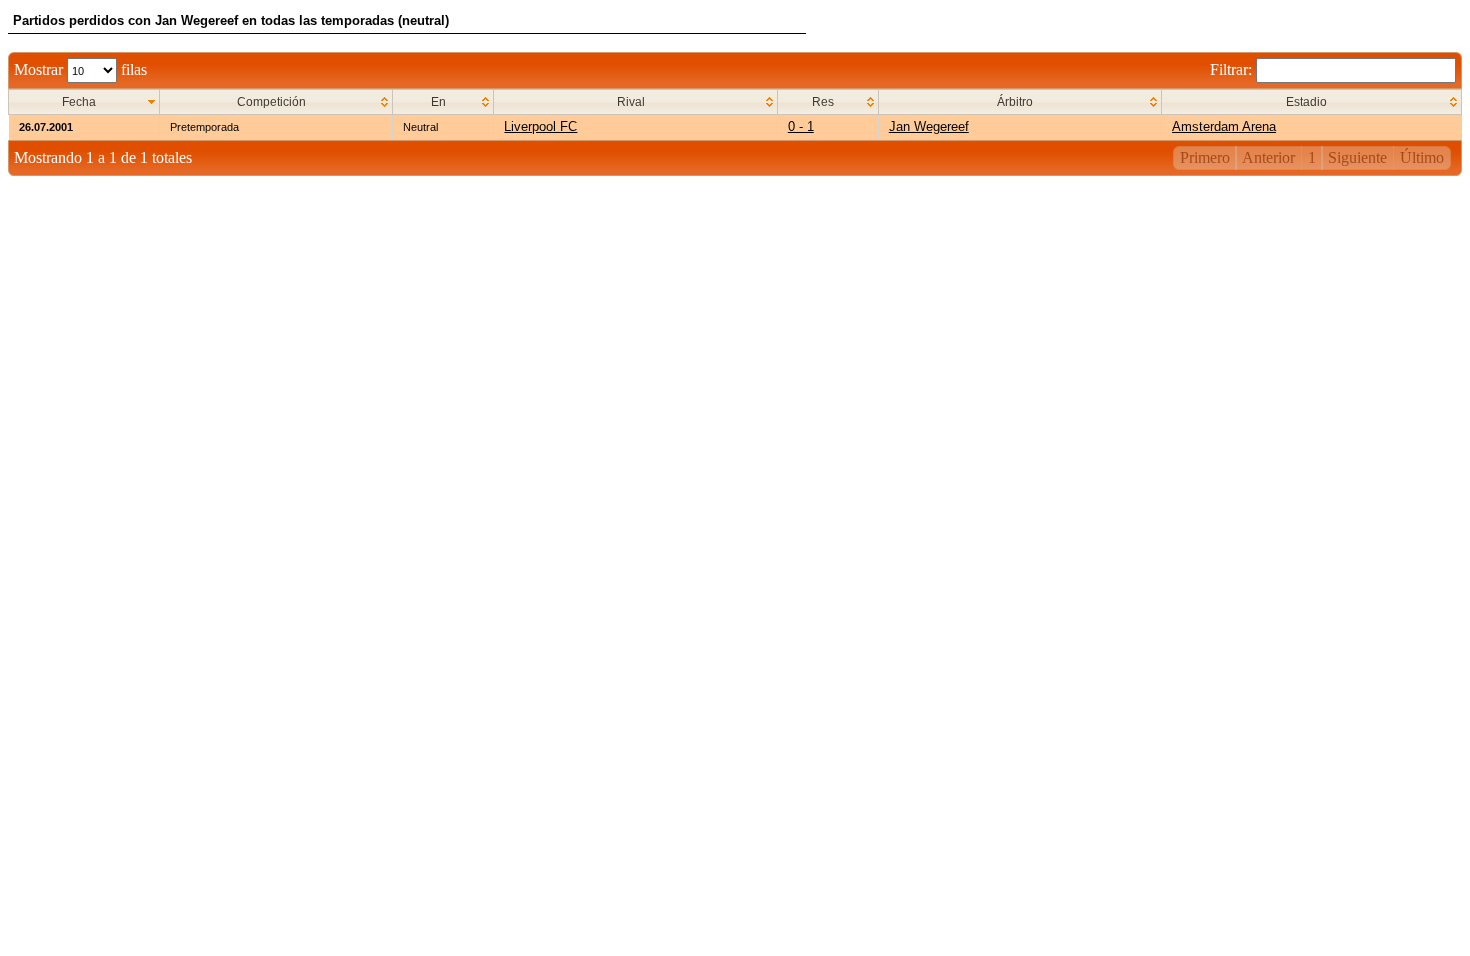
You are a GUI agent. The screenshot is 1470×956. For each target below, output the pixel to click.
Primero (1205, 157)
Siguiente (1357, 157)
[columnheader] (84, 102)
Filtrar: (1233, 69)
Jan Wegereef (929, 126)
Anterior (1268, 157)
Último (1422, 157)
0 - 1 (801, 126)
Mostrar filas (80, 69)
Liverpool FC (540, 126)
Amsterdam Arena (1224, 126)
